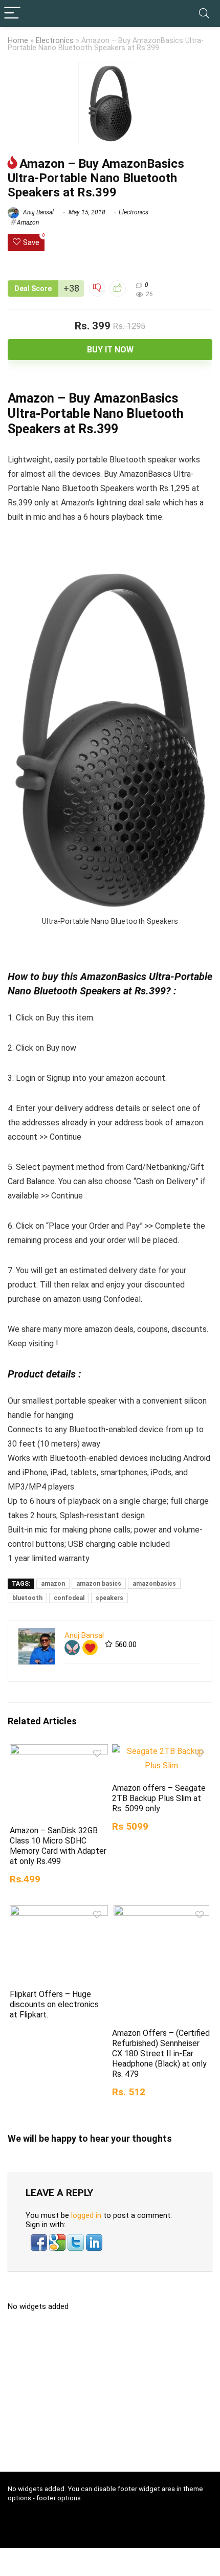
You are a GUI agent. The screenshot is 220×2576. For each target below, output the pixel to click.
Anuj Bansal (38, 212)
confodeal (69, 1598)
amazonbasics (154, 1584)
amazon (53, 1584)
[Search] (204, 14)
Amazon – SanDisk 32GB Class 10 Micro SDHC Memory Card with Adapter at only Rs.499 (58, 1846)
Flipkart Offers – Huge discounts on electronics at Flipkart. (54, 2004)
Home (18, 41)
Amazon (28, 223)
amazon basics (99, 1584)
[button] (40, 2239)
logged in (86, 2215)
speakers (109, 1598)
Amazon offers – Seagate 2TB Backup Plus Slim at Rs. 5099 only (159, 1798)
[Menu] (12, 14)
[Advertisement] (114, 2395)
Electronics (55, 41)
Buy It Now (110, 350)
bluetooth (27, 1598)
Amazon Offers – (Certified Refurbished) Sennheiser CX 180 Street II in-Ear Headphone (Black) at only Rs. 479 (161, 2053)
